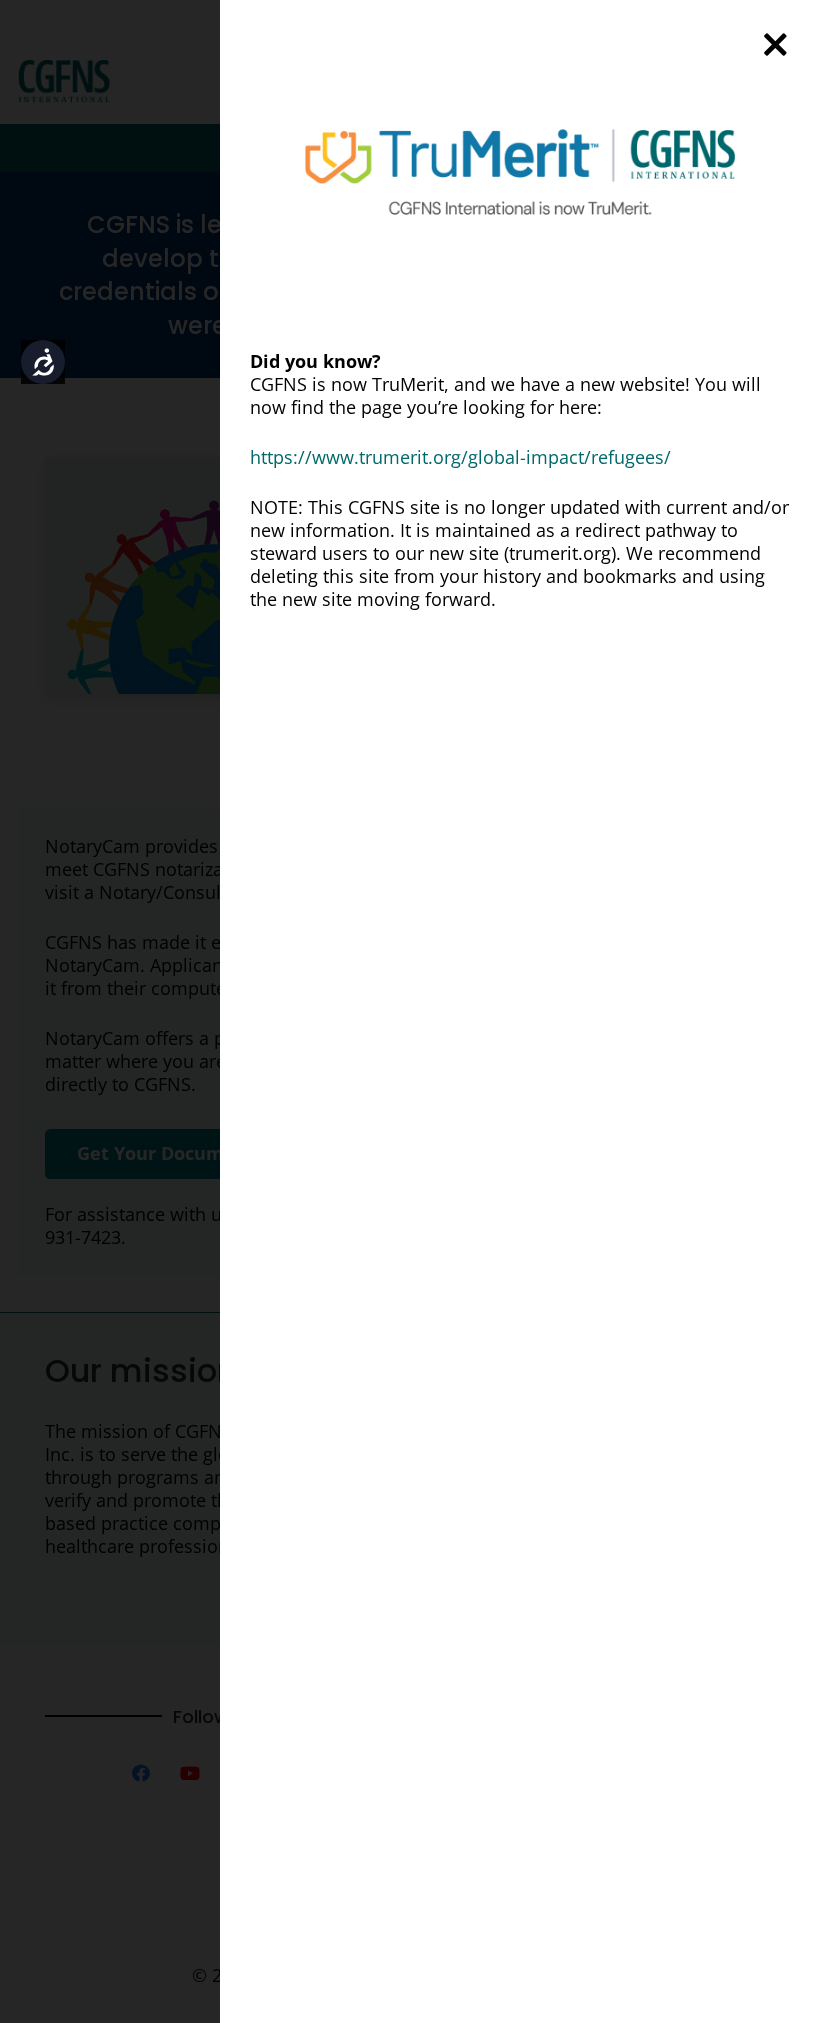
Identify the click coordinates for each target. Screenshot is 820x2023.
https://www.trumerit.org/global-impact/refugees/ (460, 457)
